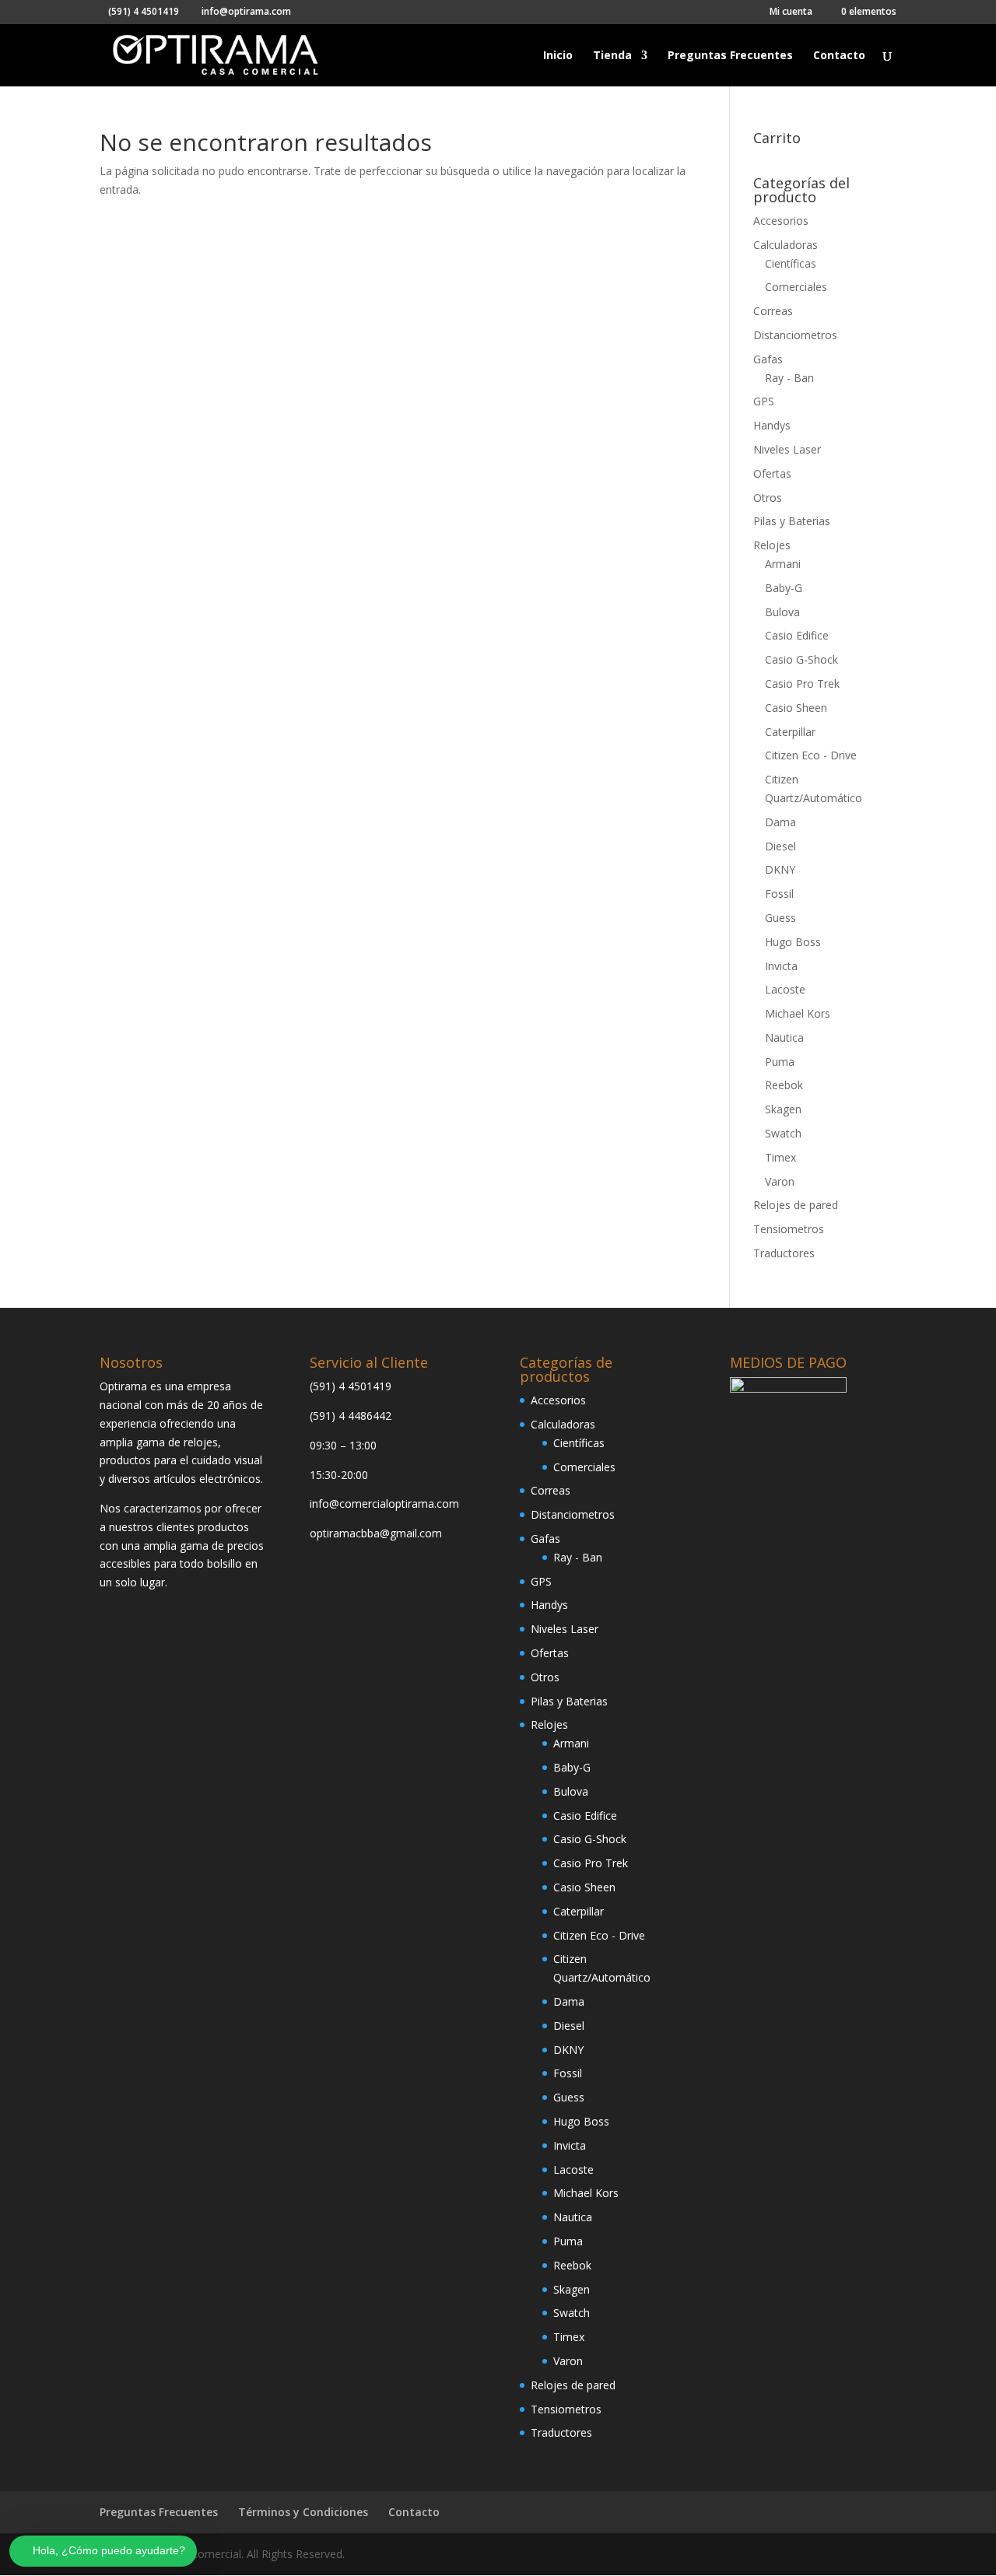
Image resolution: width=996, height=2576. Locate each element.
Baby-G (784, 588)
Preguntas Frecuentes (730, 56)
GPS (764, 401)
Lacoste (785, 989)
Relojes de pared (796, 1205)
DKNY (780, 869)
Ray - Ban (789, 378)
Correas (773, 311)
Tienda (612, 56)
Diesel (780, 846)
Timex (780, 1157)
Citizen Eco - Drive (811, 755)
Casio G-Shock (801, 659)
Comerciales (796, 287)
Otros (768, 498)
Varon (780, 1181)
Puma (780, 1062)
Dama (780, 822)
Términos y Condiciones (303, 2512)
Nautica (784, 1037)
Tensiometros (789, 1229)
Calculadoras (786, 245)
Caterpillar (790, 732)
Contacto (839, 56)
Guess (780, 918)
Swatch (783, 1133)
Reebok (784, 1085)
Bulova (782, 612)
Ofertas (772, 473)
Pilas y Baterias (792, 521)
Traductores (784, 1253)
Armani (783, 564)
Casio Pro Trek (802, 683)
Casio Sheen (796, 708)
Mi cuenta (791, 12)
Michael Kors (798, 1013)
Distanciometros (795, 335)
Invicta (781, 966)
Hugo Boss (793, 942)
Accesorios (781, 221)
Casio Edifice (797, 635)
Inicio (558, 56)
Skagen (783, 1109)
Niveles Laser (787, 449)
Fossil (779, 894)
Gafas (768, 359)
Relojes (772, 545)
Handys (772, 425)
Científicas (791, 263)
